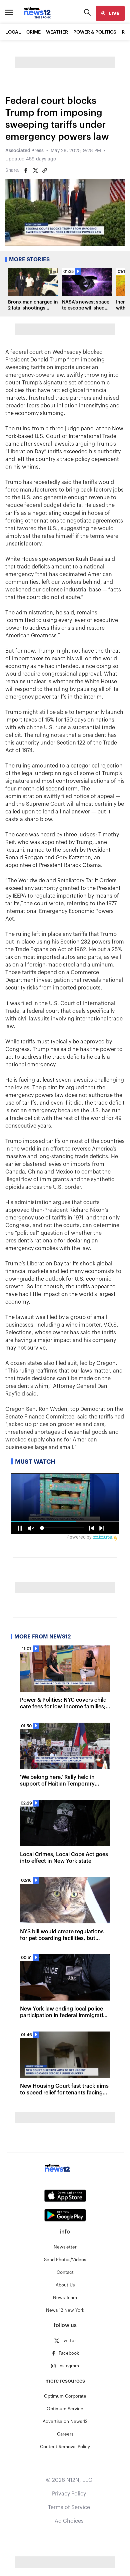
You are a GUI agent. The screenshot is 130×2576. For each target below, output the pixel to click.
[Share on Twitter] (35, 170)
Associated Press (24, 151)
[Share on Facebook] (26, 170)
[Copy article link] (45, 170)
